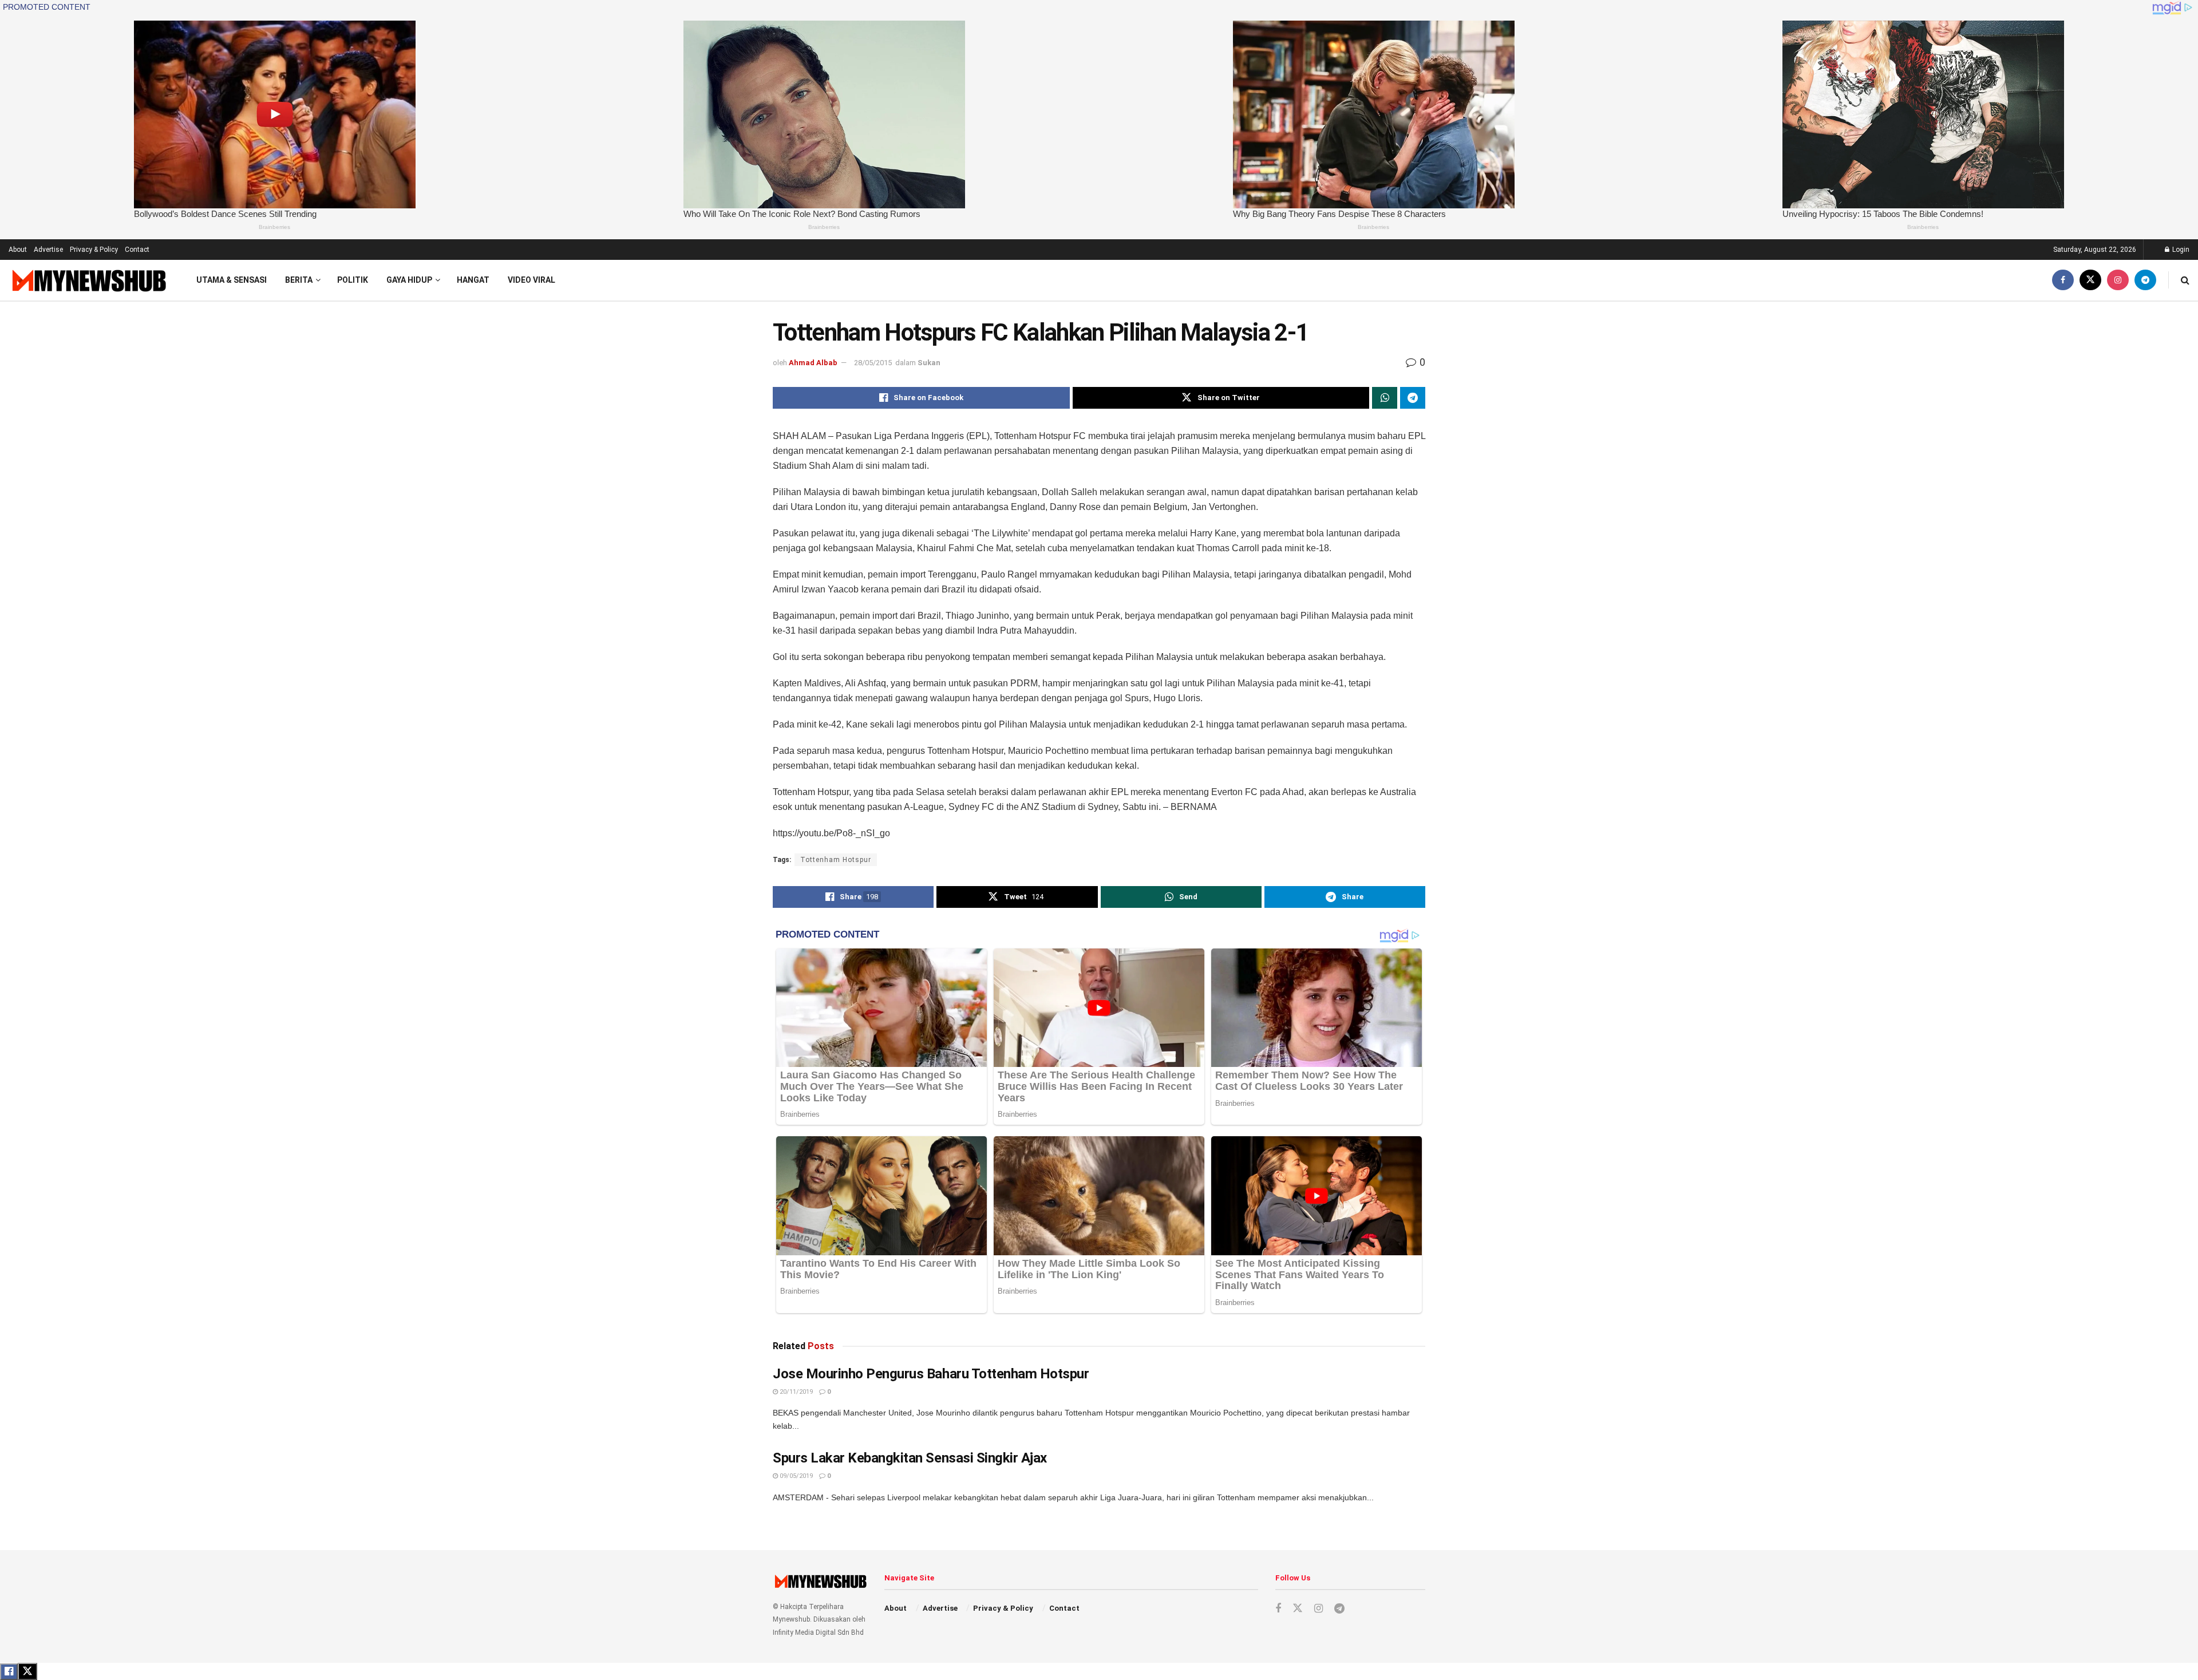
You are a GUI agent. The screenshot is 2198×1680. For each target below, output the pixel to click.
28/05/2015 (873, 363)
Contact (137, 250)
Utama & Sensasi (232, 280)
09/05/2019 (795, 1476)
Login (2180, 250)
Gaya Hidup (409, 280)
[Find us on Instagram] (2118, 280)
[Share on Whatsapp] (1385, 398)
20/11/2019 (795, 1392)
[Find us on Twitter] (2090, 280)
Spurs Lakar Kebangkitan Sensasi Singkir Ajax (910, 1458)
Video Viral (531, 280)
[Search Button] (2185, 280)
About (18, 250)
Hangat (473, 280)
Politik (353, 280)
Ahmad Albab (813, 363)
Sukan (929, 363)
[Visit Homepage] (88, 280)
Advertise (48, 250)
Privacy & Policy (94, 250)
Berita (299, 280)
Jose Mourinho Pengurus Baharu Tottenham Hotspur (931, 1374)
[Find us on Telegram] (2145, 280)
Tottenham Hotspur (836, 860)
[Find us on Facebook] (2063, 280)
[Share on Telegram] (1413, 398)
